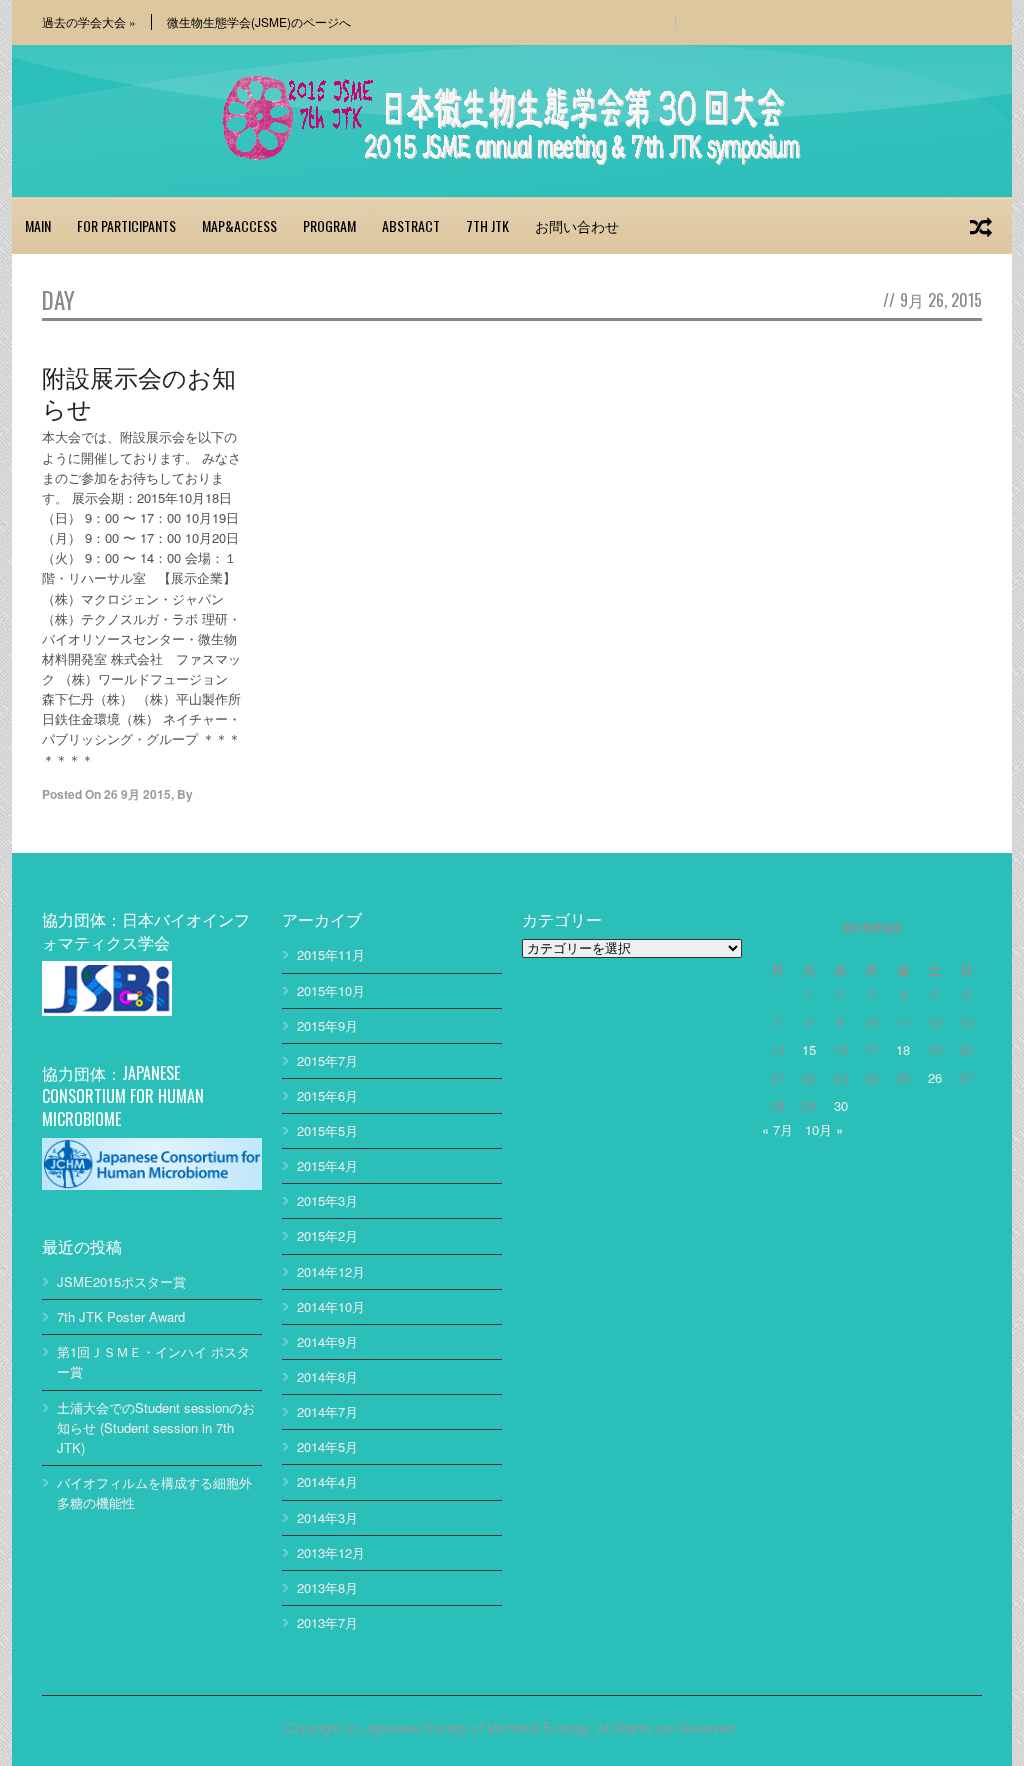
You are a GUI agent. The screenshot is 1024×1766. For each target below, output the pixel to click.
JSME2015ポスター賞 (121, 1281)
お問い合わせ (577, 225)
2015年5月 (327, 1130)
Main (38, 225)
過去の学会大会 (89, 22)
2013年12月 (331, 1552)
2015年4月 (327, 1165)
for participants (126, 225)
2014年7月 (327, 1411)
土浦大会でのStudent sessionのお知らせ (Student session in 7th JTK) (156, 1427)
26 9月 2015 (137, 794)
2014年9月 (327, 1341)
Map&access (239, 225)
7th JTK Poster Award (121, 1316)
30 (841, 1105)
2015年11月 (331, 954)
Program (329, 225)
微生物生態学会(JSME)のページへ (259, 22)
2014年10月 (331, 1306)
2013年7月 (327, 1622)
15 (809, 1049)
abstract (411, 225)
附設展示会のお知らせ (139, 391)
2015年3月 (327, 1200)
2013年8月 (327, 1587)
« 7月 (777, 1129)
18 (903, 1049)
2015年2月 (327, 1235)
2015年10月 (331, 990)
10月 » (824, 1129)
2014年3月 (327, 1517)
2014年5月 (327, 1446)
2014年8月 (327, 1376)
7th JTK (487, 225)
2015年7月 (327, 1060)
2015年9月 (327, 1025)
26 (935, 1077)
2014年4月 (327, 1481)
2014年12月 (331, 1271)
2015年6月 (327, 1095)
